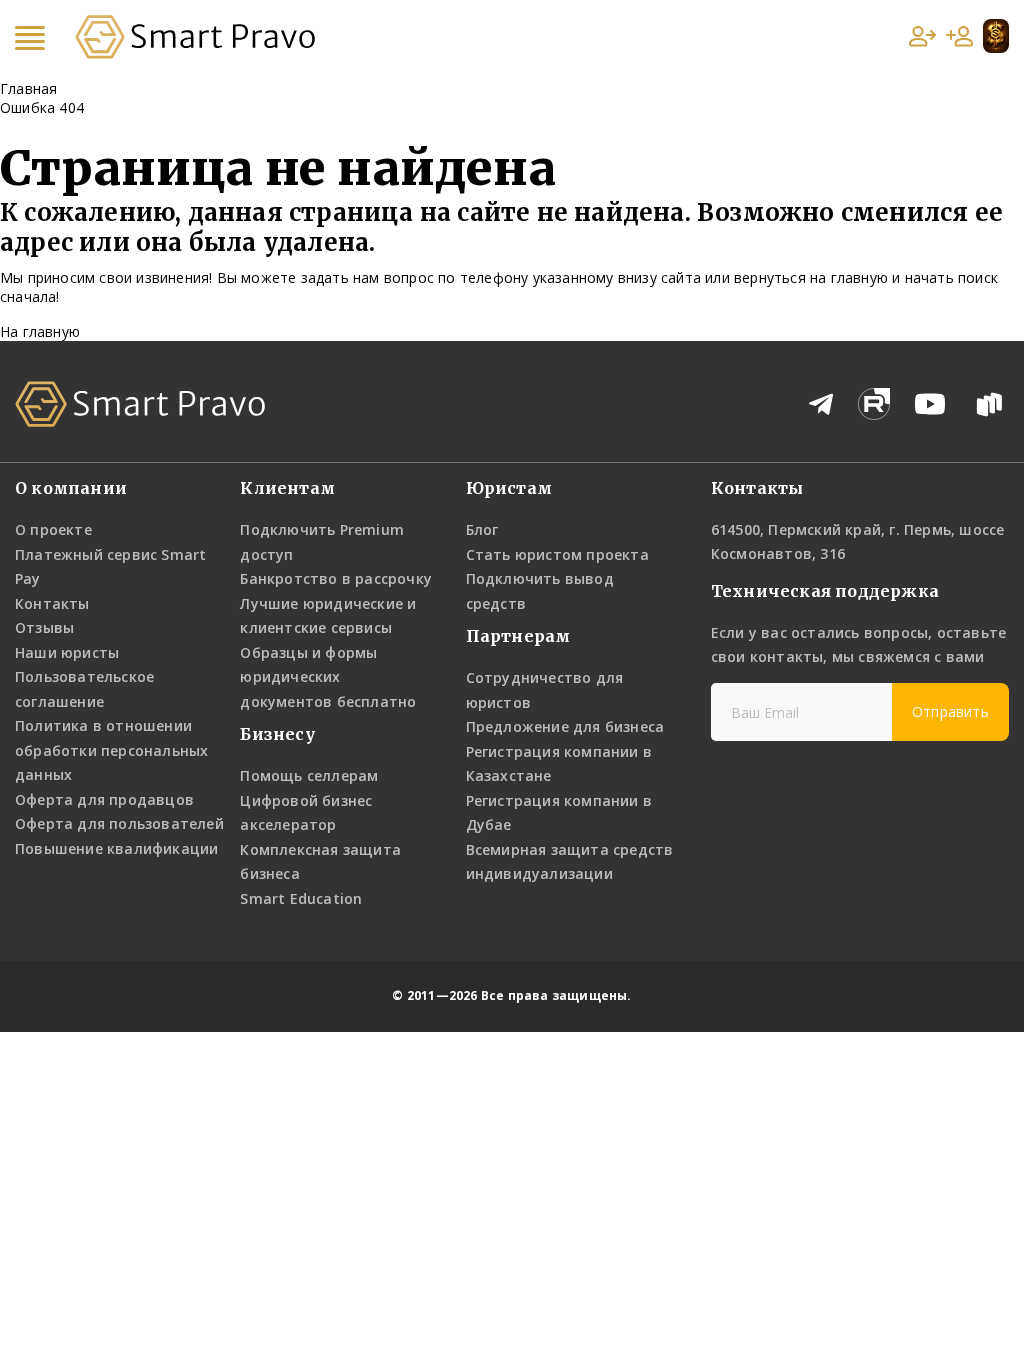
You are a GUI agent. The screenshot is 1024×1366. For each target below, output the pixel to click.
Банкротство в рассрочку (336, 578)
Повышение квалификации (116, 848)
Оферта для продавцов (104, 799)
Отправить (950, 711)
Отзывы (44, 627)
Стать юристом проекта (557, 554)
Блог (482, 529)
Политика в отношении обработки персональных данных (111, 750)
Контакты (52, 603)
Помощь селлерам (309, 775)
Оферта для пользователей (119, 823)
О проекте (53, 529)
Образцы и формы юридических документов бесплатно (328, 677)
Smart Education (301, 898)
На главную (40, 331)
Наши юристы (67, 652)
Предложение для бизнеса (565, 726)
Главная (28, 88)
